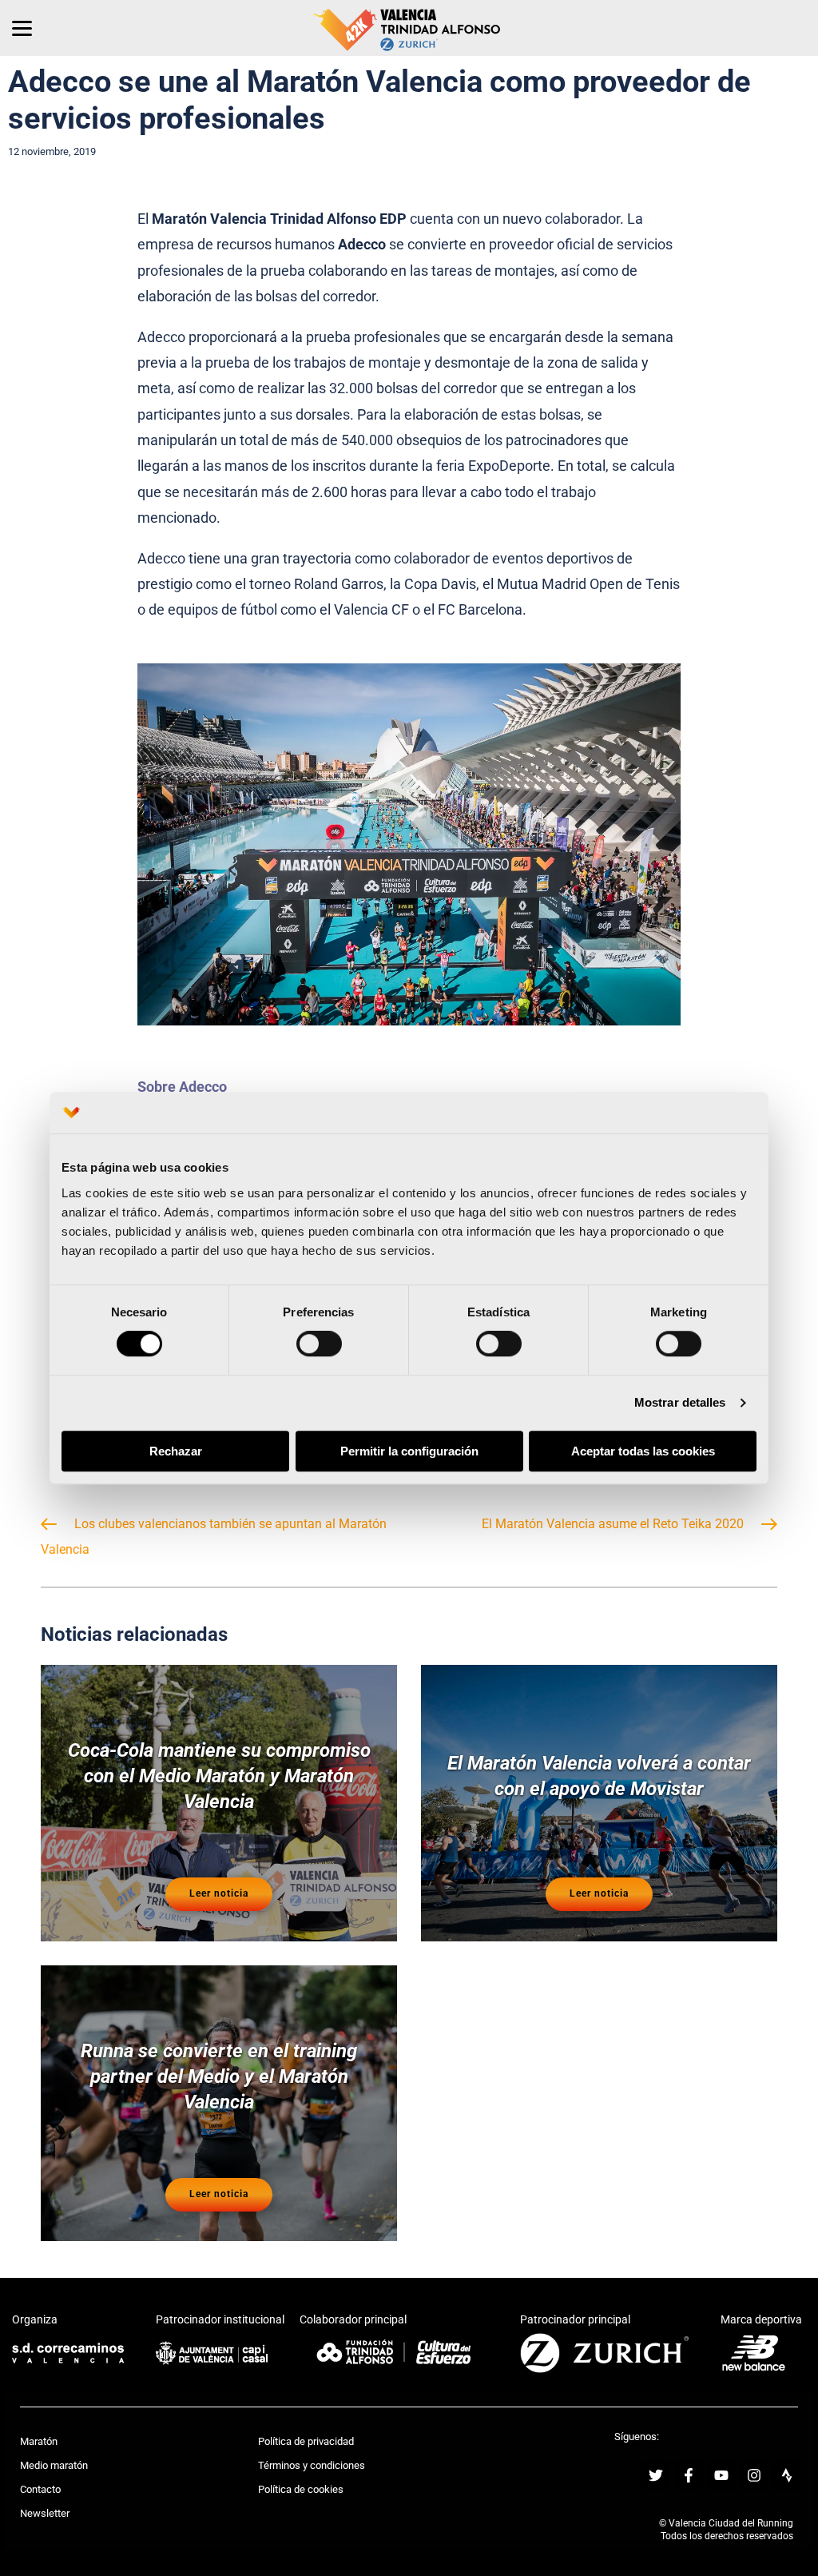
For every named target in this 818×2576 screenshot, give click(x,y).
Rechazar (176, 1451)
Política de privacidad (306, 2441)
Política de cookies (301, 2489)
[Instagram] (754, 2475)
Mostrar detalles (680, 1403)
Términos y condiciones (312, 2465)
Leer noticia (219, 1893)
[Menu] (22, 28)
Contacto (40, 2489)
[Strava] (787, 2475)
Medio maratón (54, 2465)
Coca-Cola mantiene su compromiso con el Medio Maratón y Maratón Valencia (219, 1776)
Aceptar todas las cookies (643, 1451)
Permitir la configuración (409, 1451)
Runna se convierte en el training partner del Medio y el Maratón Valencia (219, 2076)
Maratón (39, 2441)
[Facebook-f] (689, 2475)
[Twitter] (656, 2475)
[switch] (319, 1344)
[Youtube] (721, 2475)
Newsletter (45, 2513)
